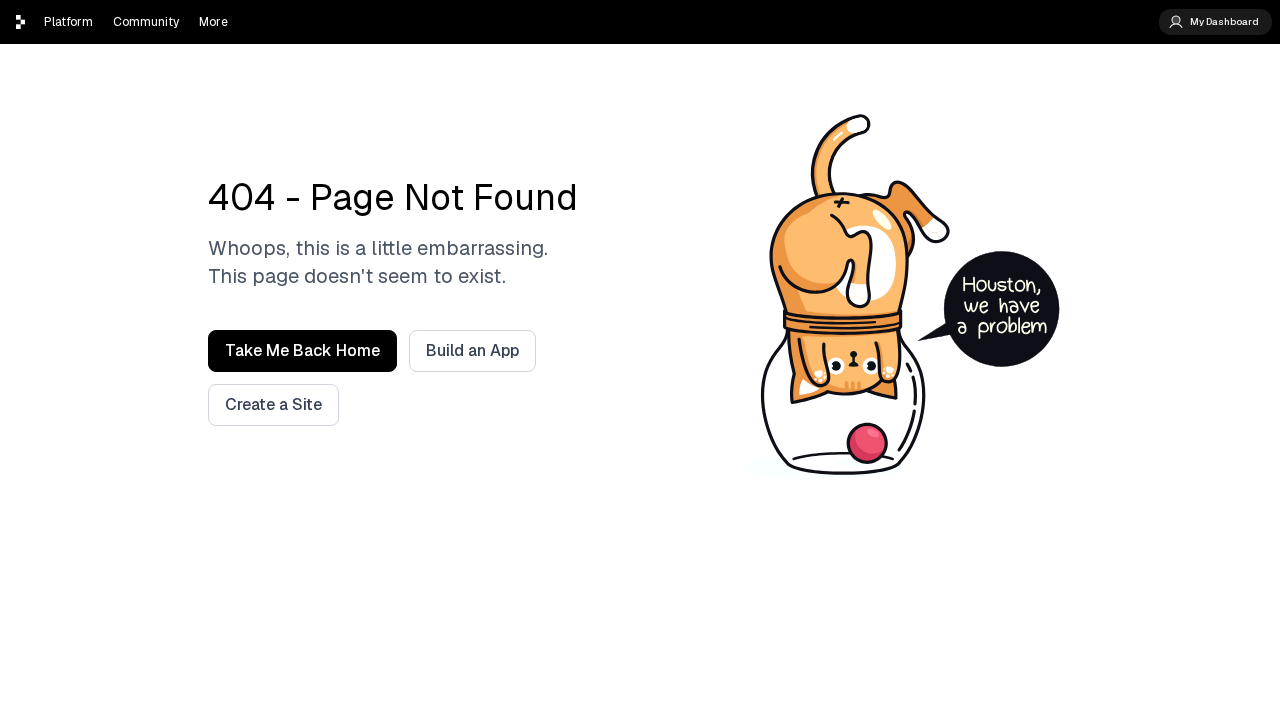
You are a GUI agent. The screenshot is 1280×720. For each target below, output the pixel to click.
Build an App (472, 350)
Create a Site (273, 404)
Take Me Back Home (302, 350)
